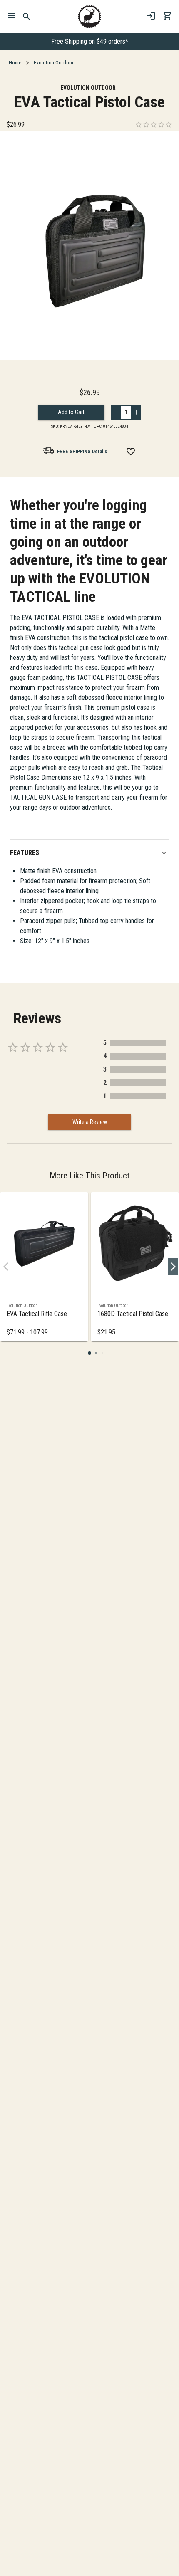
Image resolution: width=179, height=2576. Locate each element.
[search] (27, 17)
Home (15, 63)
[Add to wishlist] (131, 452)
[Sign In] (151, 16)
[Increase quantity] (136, 412)
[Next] (173, 1267)
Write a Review (90, 1122)
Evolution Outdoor (54, 63)
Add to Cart (71, 412)
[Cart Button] (167, 16)
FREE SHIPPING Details (82, 452)
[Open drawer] (12, 17)
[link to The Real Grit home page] (89, 17)
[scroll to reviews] (154, 125)
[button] (89, 853)
